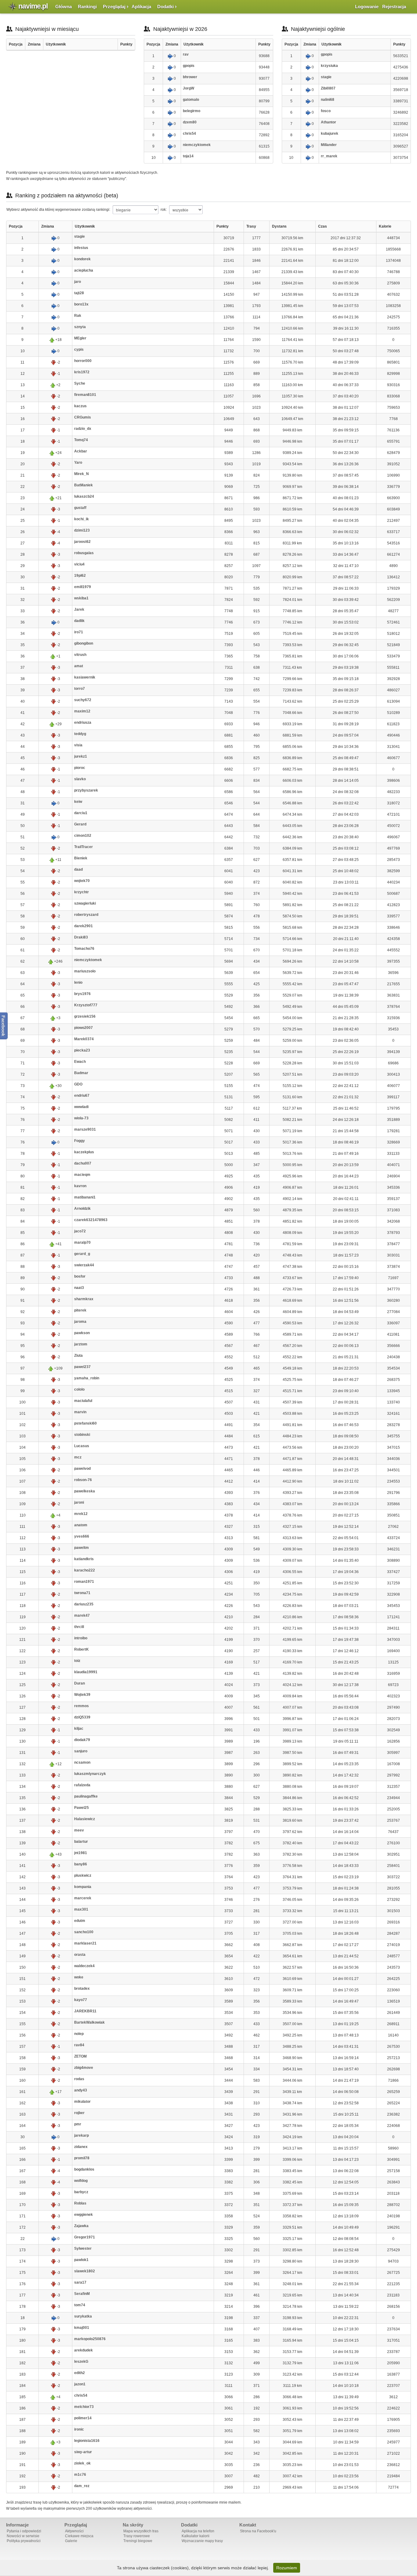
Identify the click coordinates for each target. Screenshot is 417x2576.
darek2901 (83, 926)
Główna (63, 7)
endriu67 (82, 1096)
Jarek (79, 609)
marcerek (83, 1898)
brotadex (82, 1989)
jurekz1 (81, 756)
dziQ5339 (82, 1717)
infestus (81, 248)
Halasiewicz (85, 1819)
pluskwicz (83, 1875)
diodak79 (82, 1740)
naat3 (79, 1288)
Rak (78, 316)
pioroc (80, 768)
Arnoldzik (82, 1209)
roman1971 (84, 1582)
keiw (78, 802)
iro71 (79, 632)
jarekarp (82, 2135)
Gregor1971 (85, 2237)
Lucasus (82, 1446)
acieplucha (84, 270)
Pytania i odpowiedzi (24, 2531)
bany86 (81, 1864)
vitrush (80, 655)
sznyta (80, 327)
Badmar (81, 1073)
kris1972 (82, 372)
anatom (81, 1525)
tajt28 (79, 293)
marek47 (82, 1615)
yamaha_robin (87, 1378)
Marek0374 (84, 1039)
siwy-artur (83, 2452)
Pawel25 (82, 1808)
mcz (78, 1457)
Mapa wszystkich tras (141, 2531)
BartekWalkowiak (89, 2022)
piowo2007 (83, 1028)
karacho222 (85, 1570)
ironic (79, 2429)
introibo (81, 1638)
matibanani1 (85, 1197)
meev (79, 1830)
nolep (79, 2034)
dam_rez (82, 2486)
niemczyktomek (197, 145)
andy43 (81, 2090)
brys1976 (82, 994)
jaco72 (80, 1231)
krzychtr (82, 892)
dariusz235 (84, 1604)
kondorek (82, 259)
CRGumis (83, 417)
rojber (79, 2113)
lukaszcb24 (84, 496)
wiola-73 (81, 1118)
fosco (326, 111)
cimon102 (83, 836)
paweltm (82, 1548)
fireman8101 (85, 395)
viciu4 (79, 564)
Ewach (80, 1062)
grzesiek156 (85, 1016)
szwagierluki (85, 903)
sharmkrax (84, 1299)
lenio (78, 982)
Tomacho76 (84, 949)
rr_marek (329, 156)
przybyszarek (86, 790)
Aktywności (74, 2531)
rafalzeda (82, 1785)
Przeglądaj (114, 7)
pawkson (82, 1333)
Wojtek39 (82, 1695)
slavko (80, 779)
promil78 (82, 2158)
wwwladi (81, 1107)
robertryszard (86, 915)
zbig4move (84, 2068)
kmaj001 (82, 2328)
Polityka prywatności (24, 2541)
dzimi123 (82, 530)
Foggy (80, 1141)
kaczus (80, 406)
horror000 (83, 361)
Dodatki (165, 7)
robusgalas (84, 553)
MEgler (80, 338)
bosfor (80, 1276)
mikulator (82, 2102)
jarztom (81, 1344)
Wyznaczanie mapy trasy (202, 2541)
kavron (80, 1186)
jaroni (79, 1502)
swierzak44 (84, 1265)
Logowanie (367, 7)
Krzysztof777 (86, 1005)
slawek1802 (85, 2271)
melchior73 (84, 2407)
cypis (79, 349)
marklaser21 (85, 1943)
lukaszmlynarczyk (90, 1774)
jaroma (80, 1322)
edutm (80, 1921)
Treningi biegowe (138, 2541)
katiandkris (84, 1559)
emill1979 (83, 587)
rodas (79, 2079)
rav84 (79, 2045)
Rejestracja (394, 7)
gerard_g (82, 1254)
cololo (79, 1389)
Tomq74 (81, 440)
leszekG (81, 2362)
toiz (77, 1661)
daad (78, 869)
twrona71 (82, 1593)
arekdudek (83, 2350)
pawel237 (82, 1367)
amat (79, 666)
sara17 (80, 2282)
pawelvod (82, 1469)
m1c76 (80, 2475)
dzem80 (190, 122)
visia (78, 745)
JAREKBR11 (85, 2011)
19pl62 (80, 576)
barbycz (81, 2192)
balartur (81, 1842)
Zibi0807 (328, 88)
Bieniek (81, 858)
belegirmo (192, 111)
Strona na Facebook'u (258, 2531)
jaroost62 (82, 542)
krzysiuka (329, 66)
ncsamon (82, 1762)
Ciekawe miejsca (79, 2536)
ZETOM (80, 2056)
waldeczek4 (84, 1966)
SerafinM (82, 2294)
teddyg (80, 734)
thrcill (79, 1627)
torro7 (80, 689)
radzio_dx (83, 429)
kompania (83, 1887)
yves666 (82, 1536)
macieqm (82, 1175)
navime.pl (33, 6)
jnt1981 (81, 1853)
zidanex (81, 2147)
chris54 (189, 134)
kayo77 (81, 2000)
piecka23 (82, 1050)
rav (186, 54)
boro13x (81, 304)
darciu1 (81, 813)
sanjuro (81, 1751)
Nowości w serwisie (23, 2536)
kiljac (79, 1729)
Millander (329, 145)
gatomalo (191, 100)
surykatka (83, 2316)
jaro (78, 282)
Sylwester (83, 2249)
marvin (80, 1412)
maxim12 (82, 711)
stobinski (82, 1435)
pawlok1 (81, 2260)
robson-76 (83, 1480)
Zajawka (81, 2226)
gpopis (189, 66)
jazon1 (80, 2384)
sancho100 (84, 1932)
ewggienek (83, 2215)
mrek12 (81, 1514)
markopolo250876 (90, 2339)
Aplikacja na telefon (198, 2531)
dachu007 (83, 1163)
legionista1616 (87, 2441)
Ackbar (81, 451)
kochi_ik (82, 519)
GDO (78, 1084)
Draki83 (81, 937)
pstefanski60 (85, 1423)
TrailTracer (83, 847)
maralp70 (82, 1242)
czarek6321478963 (91, 1220)
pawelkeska (85, 1491)
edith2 (80, 2373)
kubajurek (330, 134)
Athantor (328, 122)
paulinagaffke (86, 1796)
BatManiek (83, 485)
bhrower (190, 77)
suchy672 (83, 700)
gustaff (80, 508)
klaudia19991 (86, 1672)
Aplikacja (141, 7)
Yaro (78, 463)
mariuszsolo (85, 971)
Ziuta (78, 1356)
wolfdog (81, 2181)
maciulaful (83, 1401)
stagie (326, 77)
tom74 (80, 2305)
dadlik (79, 621)
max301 (81, 1909)
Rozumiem (287, 2568)
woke (79, 1977)
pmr (78, 2124)
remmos (82, 1706)
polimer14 (83, 2418)
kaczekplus (84, 1152)
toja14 (188, 156)
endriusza (83, 723)
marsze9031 (85, 1129)
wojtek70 (82, 881)
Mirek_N (82, 474)
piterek (80, 1310)
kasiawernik (85, 677)
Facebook (4, 1026)
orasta (80, 1955)
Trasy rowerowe (137, 2536)
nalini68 (328, 100)
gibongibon (84, 643)
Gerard (80, 824)
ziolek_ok (82, 2463)
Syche (80, 383)
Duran (80, 1683)
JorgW (189, 88)
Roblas (80, 2203)
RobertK (82, 1649)
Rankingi (87, 7)
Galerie (71, 2541)
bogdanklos (84, 2169)
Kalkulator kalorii (196, 2536)
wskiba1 (81, 598)
